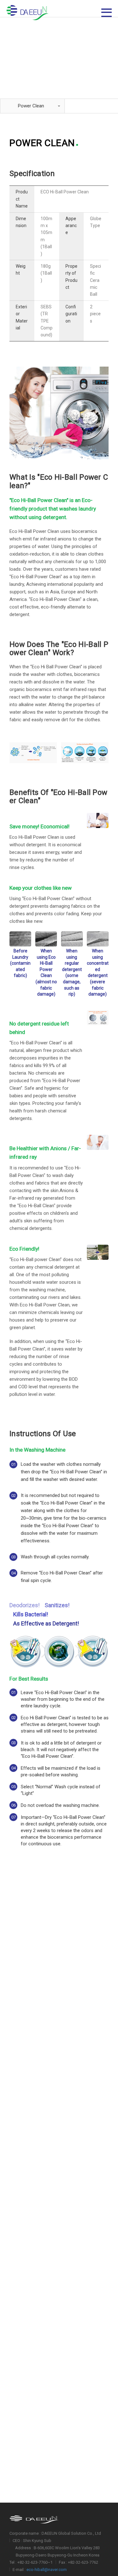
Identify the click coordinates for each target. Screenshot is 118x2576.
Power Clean (31, 106)
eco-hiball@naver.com (47, 2570)
